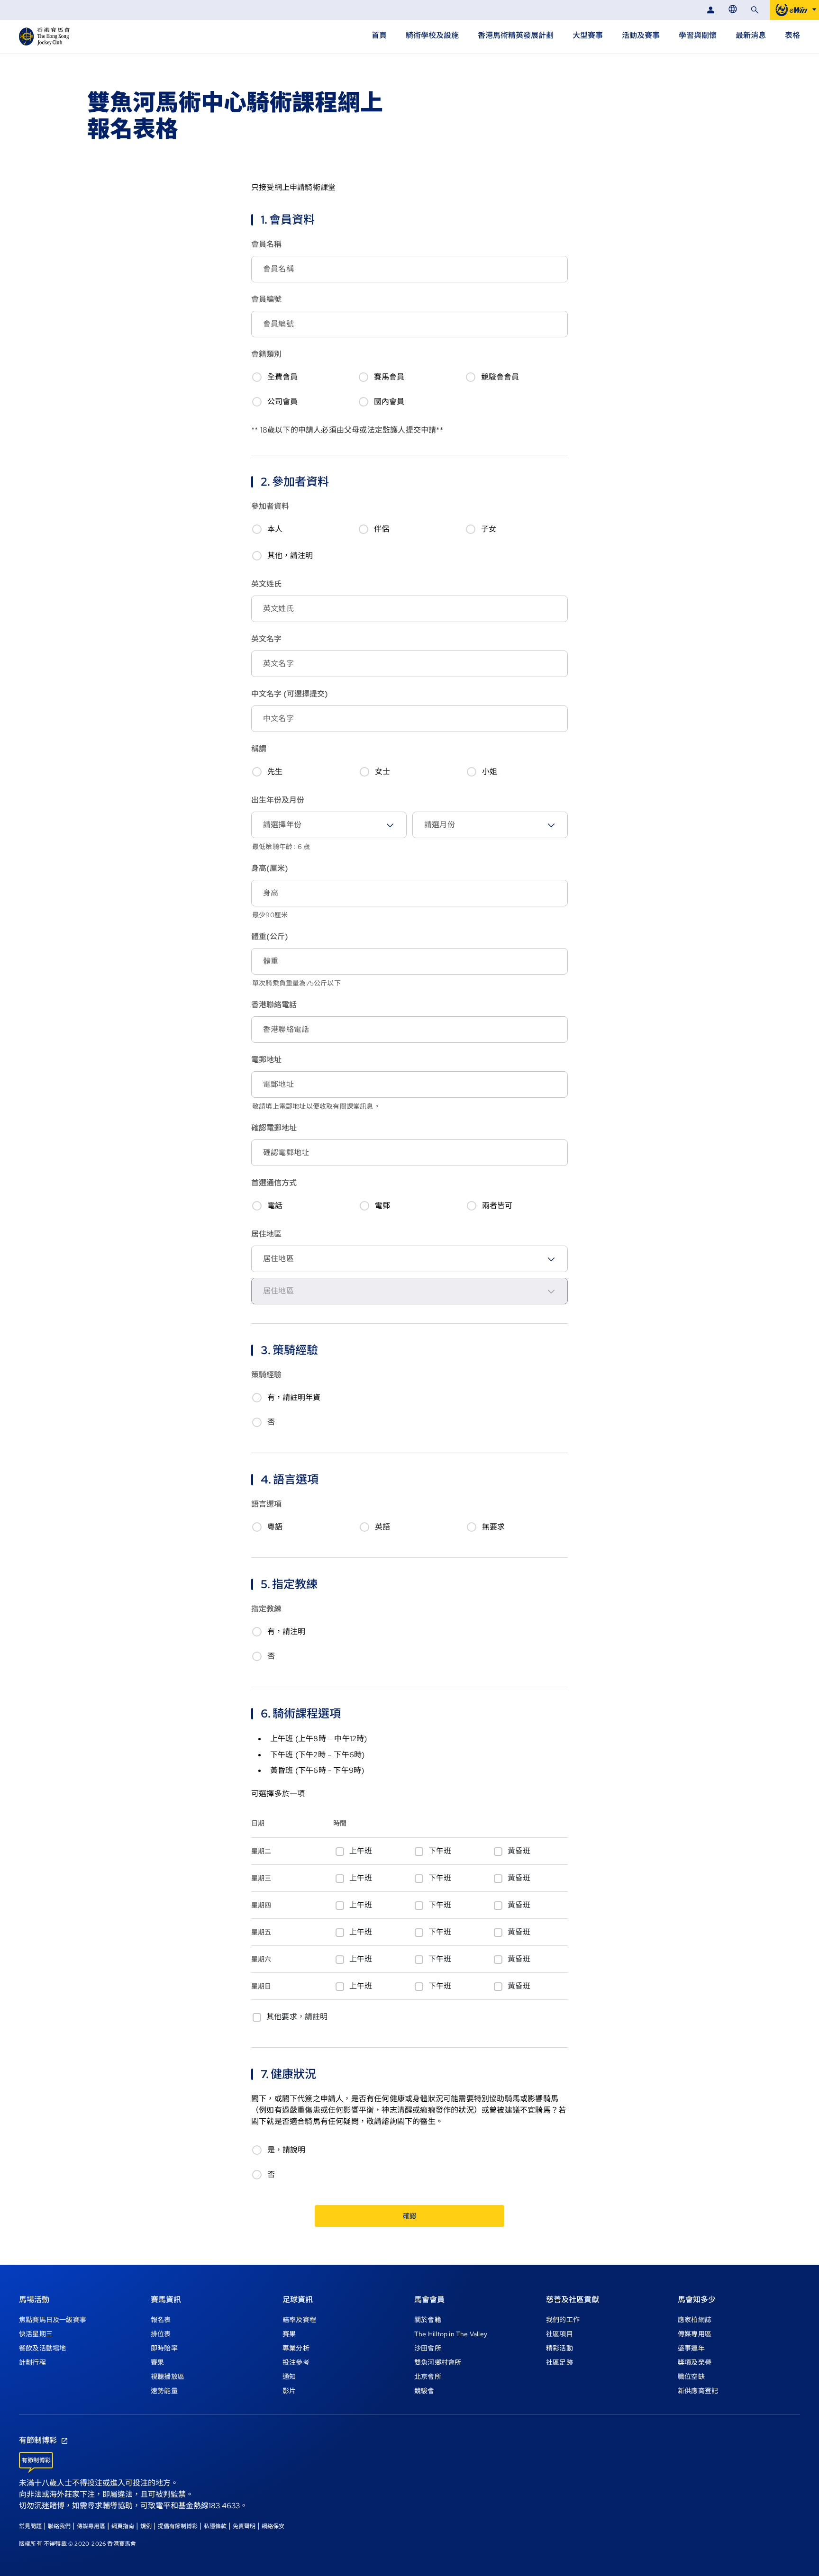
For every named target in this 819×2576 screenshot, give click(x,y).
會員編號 (266, 299)
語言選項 (266, 1504)
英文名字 (266, 639)
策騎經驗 (266, 1375)
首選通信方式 (274, 1183)
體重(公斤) (270, 936)
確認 (409, 2216)
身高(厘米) (270, 868)
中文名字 (290, 694)
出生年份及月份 (278, 800)
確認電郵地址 (274, 1128)
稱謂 (259, 749)
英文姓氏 (266, 584)
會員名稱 (266, 244)
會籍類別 (266, 354)
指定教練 (266, 1609)
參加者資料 (270, 506)
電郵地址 (266, 1060)
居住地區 (266, 1234)
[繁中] (733, 9)
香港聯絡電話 (274, 1005)
